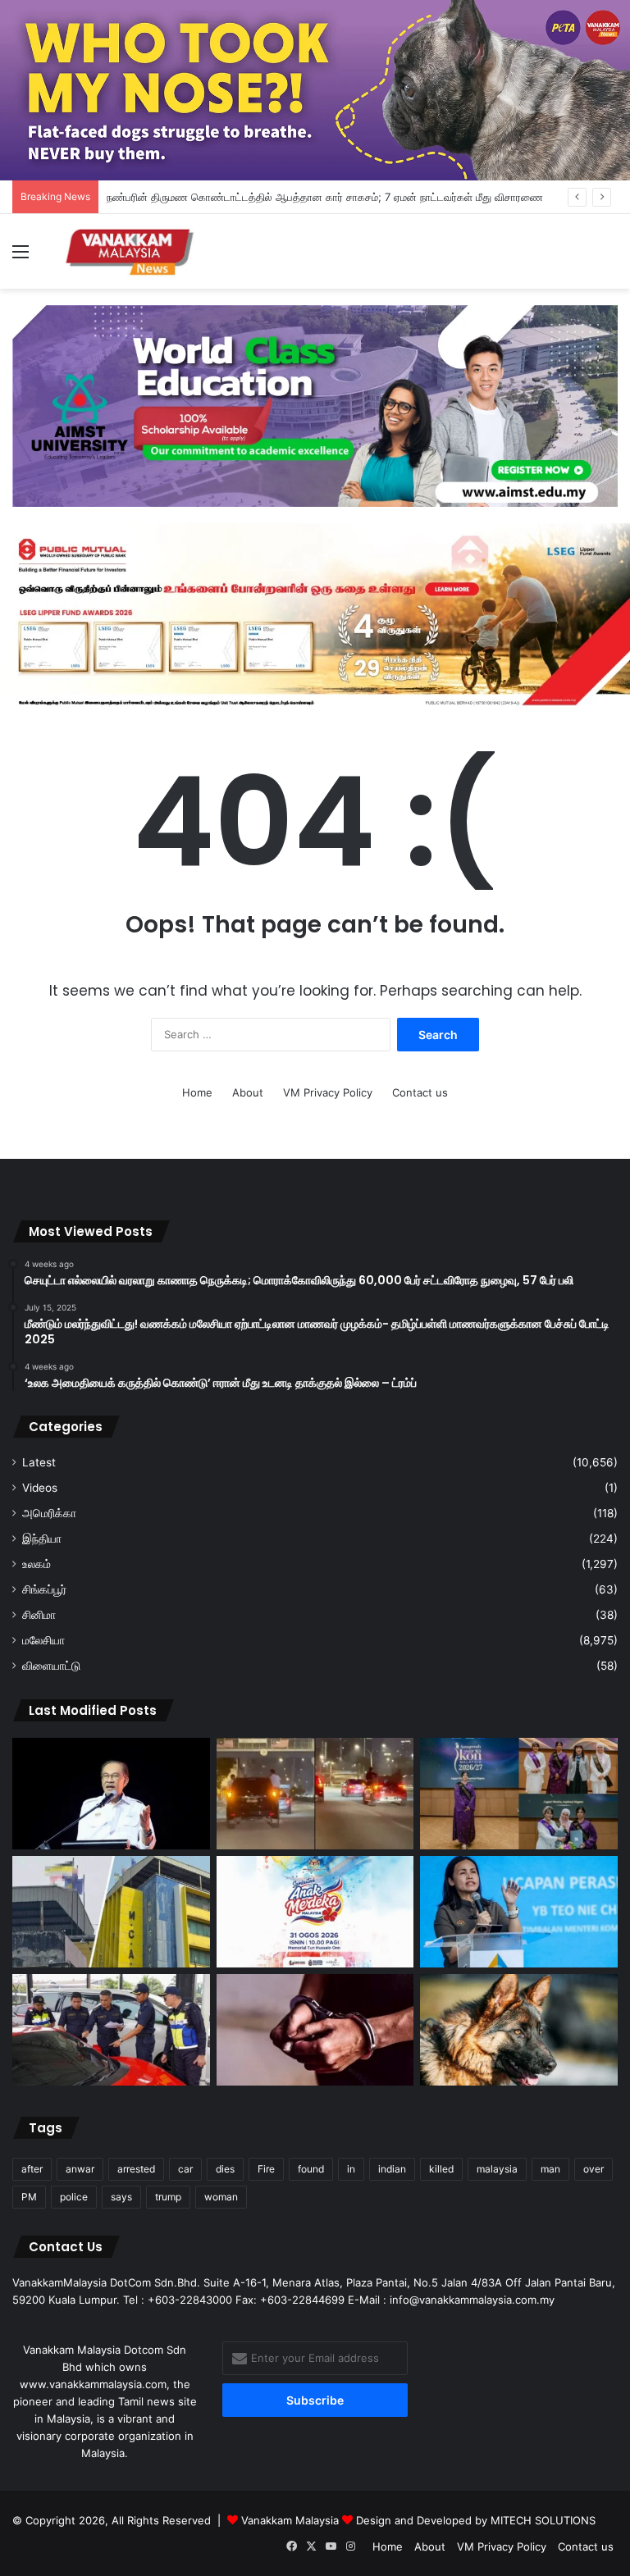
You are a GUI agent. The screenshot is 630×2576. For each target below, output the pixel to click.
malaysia (497, 2169)
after (32, 2169)
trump (168, 2197)
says (121, 2197)
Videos (40, 1488)
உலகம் (37, 1564)
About (248, 1092)
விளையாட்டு (51, 1666)
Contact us (420, 1092)
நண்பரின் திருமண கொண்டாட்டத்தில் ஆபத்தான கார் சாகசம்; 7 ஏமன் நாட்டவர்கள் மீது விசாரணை (325, 197)
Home (197, 1092)
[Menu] (21, 257)
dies (225, 2169)
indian (392, 2169)
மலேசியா (43, 1640)
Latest (39, 1462)
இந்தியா (42, 1539)
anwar (80, 2169)
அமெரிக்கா (49, 1513)
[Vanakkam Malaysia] (131, 251)
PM (29, 2197)
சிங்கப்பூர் (44, 1589)
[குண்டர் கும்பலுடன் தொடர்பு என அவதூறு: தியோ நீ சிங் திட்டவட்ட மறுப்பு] (519, 1912)
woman (221, 2197)
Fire (266, 2169)
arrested (136, 2169)
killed (441, 2169)
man (550, 2169)
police (74, 2197)
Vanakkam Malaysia (292, 2520)
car (185, 2169)
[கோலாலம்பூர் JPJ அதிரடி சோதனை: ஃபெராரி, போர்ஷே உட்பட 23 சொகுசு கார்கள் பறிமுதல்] (111, 2030)
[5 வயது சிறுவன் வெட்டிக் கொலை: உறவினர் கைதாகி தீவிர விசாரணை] (315, 2030)
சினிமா (39, 1615)
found (311, 2169)
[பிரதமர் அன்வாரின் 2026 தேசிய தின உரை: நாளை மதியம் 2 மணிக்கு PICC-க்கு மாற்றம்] (111, 1794)
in (351, 2169)
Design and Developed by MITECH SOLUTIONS (476, 2520)
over (593, 2169)
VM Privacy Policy (328, 1092)
